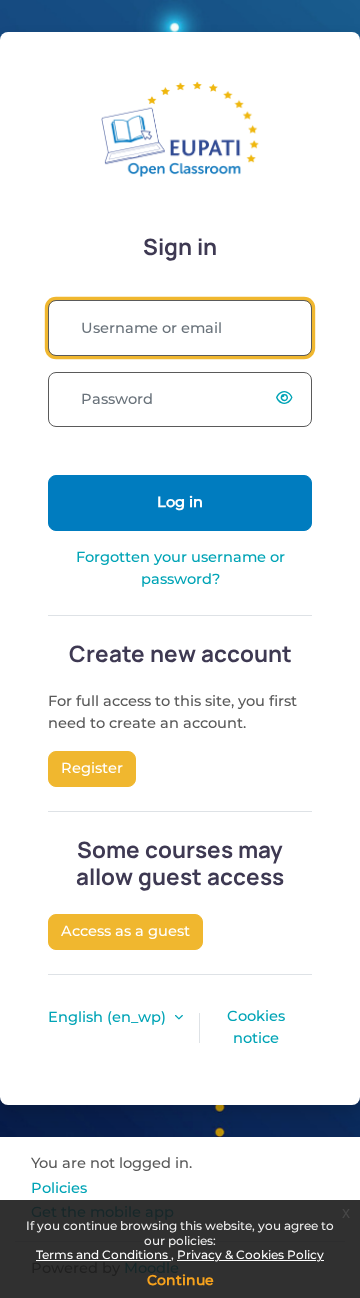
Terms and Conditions (103, 1254)
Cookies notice (256, 1027)
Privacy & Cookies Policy (250, 1254)
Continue (180, 1280)
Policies (59, 1188)
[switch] (288, 399)
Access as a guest (125, 931)
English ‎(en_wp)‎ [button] (109, 1017)
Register (92, 768)
